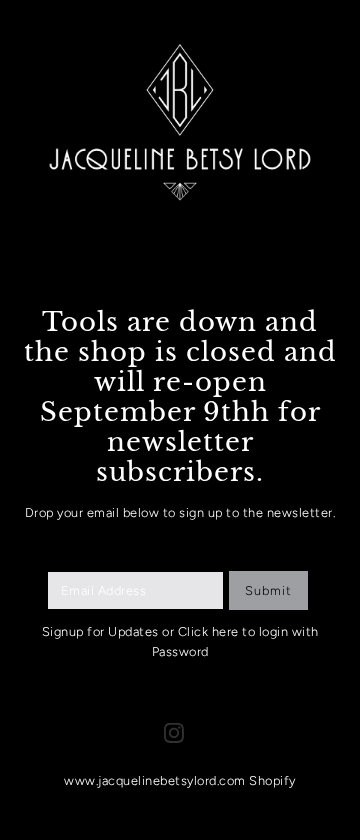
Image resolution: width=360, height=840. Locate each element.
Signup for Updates (100, 631)
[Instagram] (174, 732)
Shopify (272, 780)
